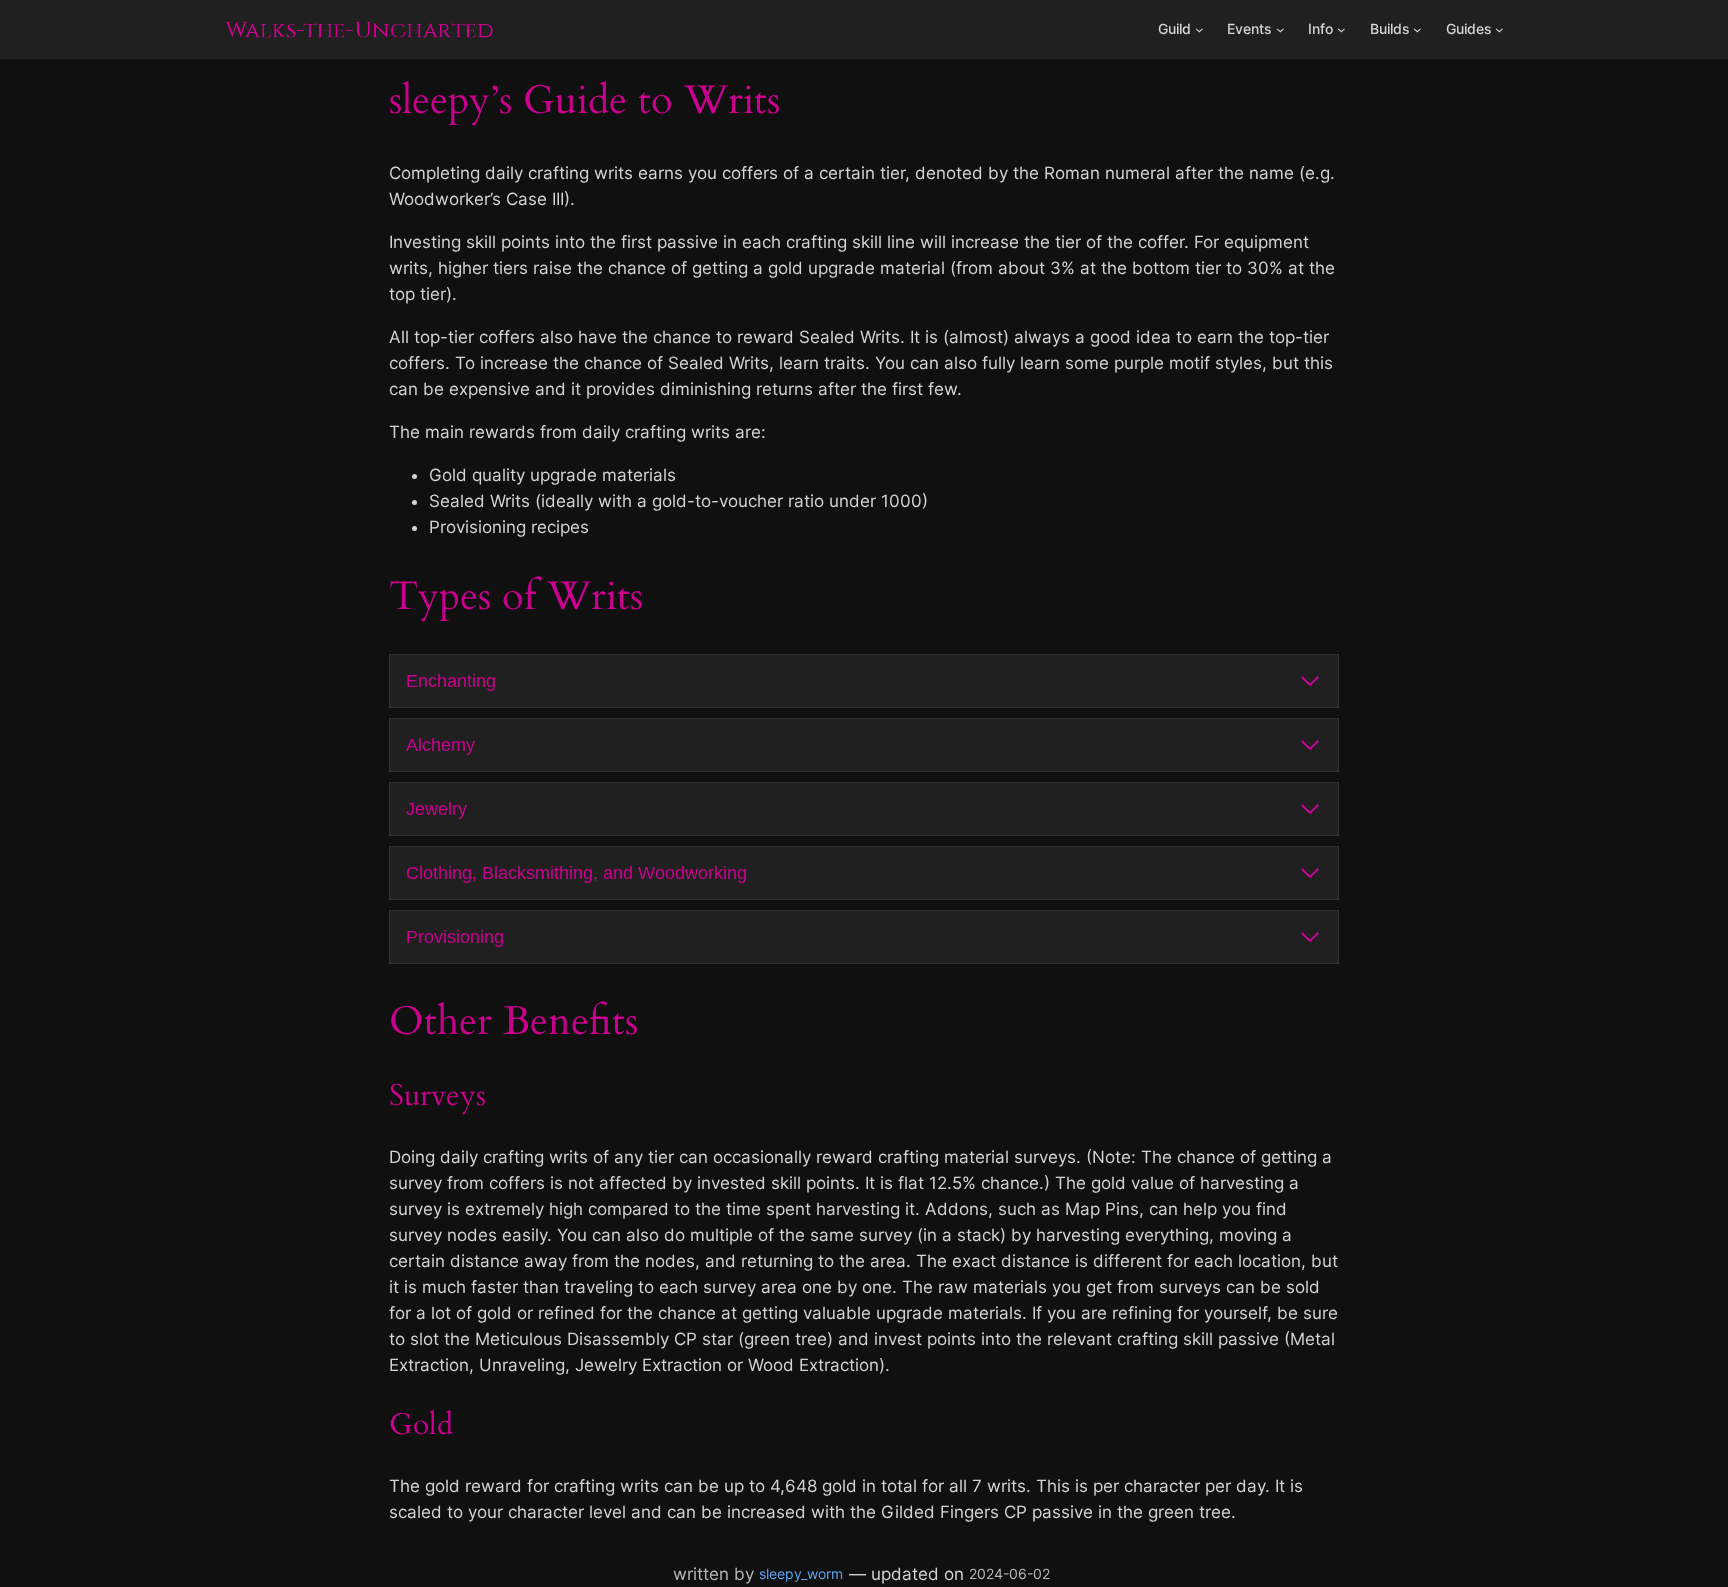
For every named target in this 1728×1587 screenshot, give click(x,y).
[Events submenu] (1280, 29)
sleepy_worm (801, 1573)
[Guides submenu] (1499, 29)
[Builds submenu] (1417, 29)
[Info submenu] (1341, 29)
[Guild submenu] (1199, 29)
